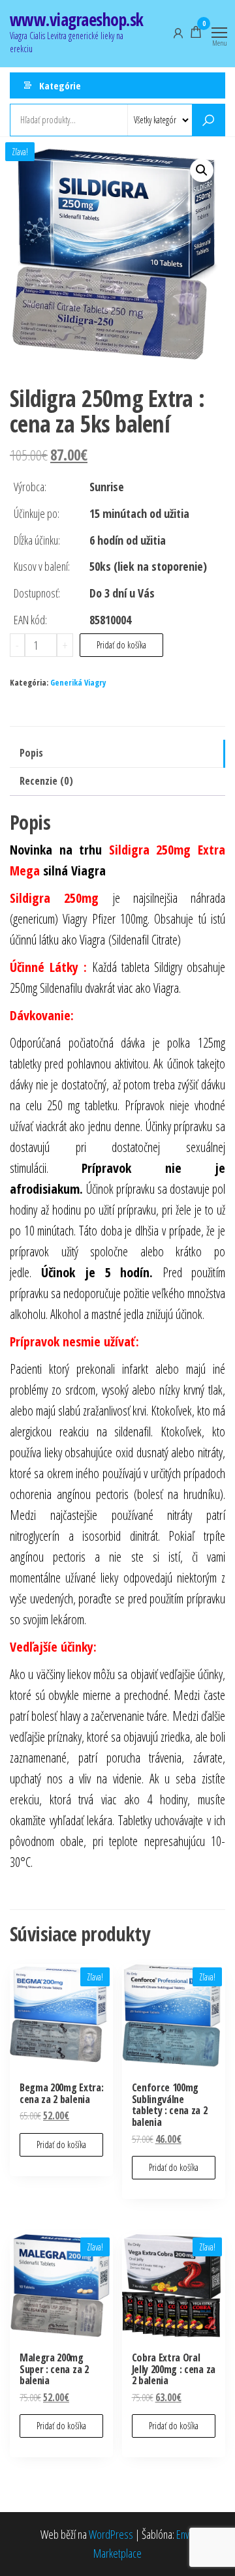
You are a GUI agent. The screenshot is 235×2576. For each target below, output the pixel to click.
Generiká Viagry (78, 683)
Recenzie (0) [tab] (46, 781)
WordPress (111, 2534)
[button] (202, 170)
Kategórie (60, 85)
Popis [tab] (31, 753)
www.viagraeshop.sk (77, 20)
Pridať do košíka (121, 645)
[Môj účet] (178, 32)
